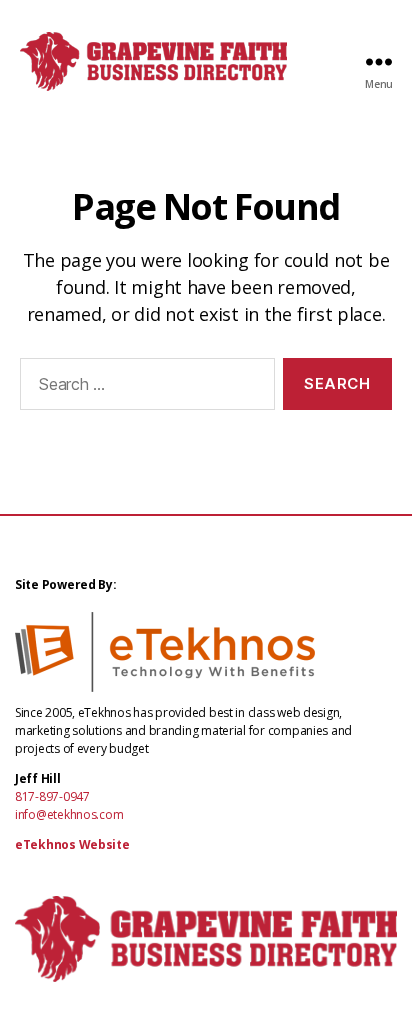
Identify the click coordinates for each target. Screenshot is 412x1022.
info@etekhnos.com (69, 814)
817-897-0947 (52, 796)
